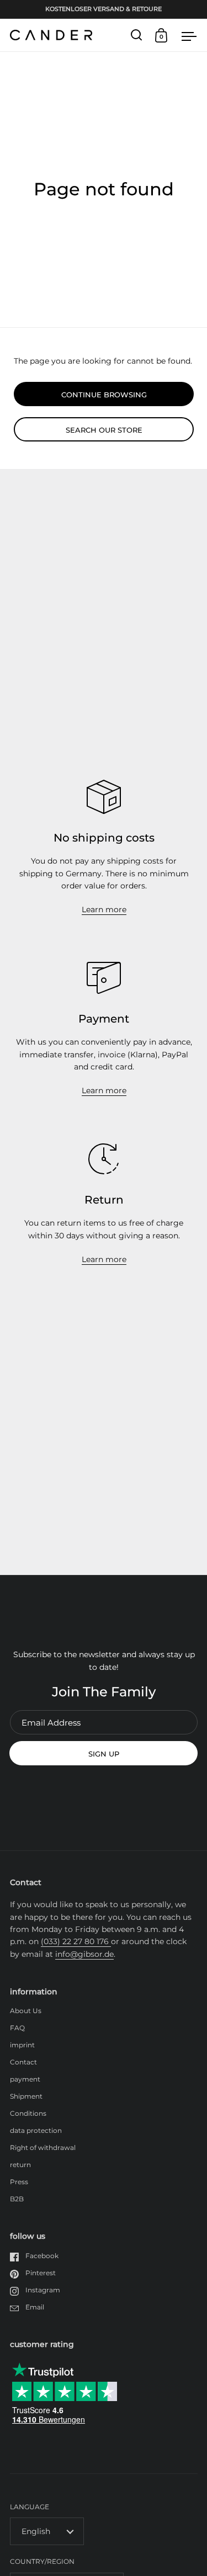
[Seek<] (137, 35)
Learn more (104, 909)
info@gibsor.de (84, 1954)
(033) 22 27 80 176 (76, 1941)
